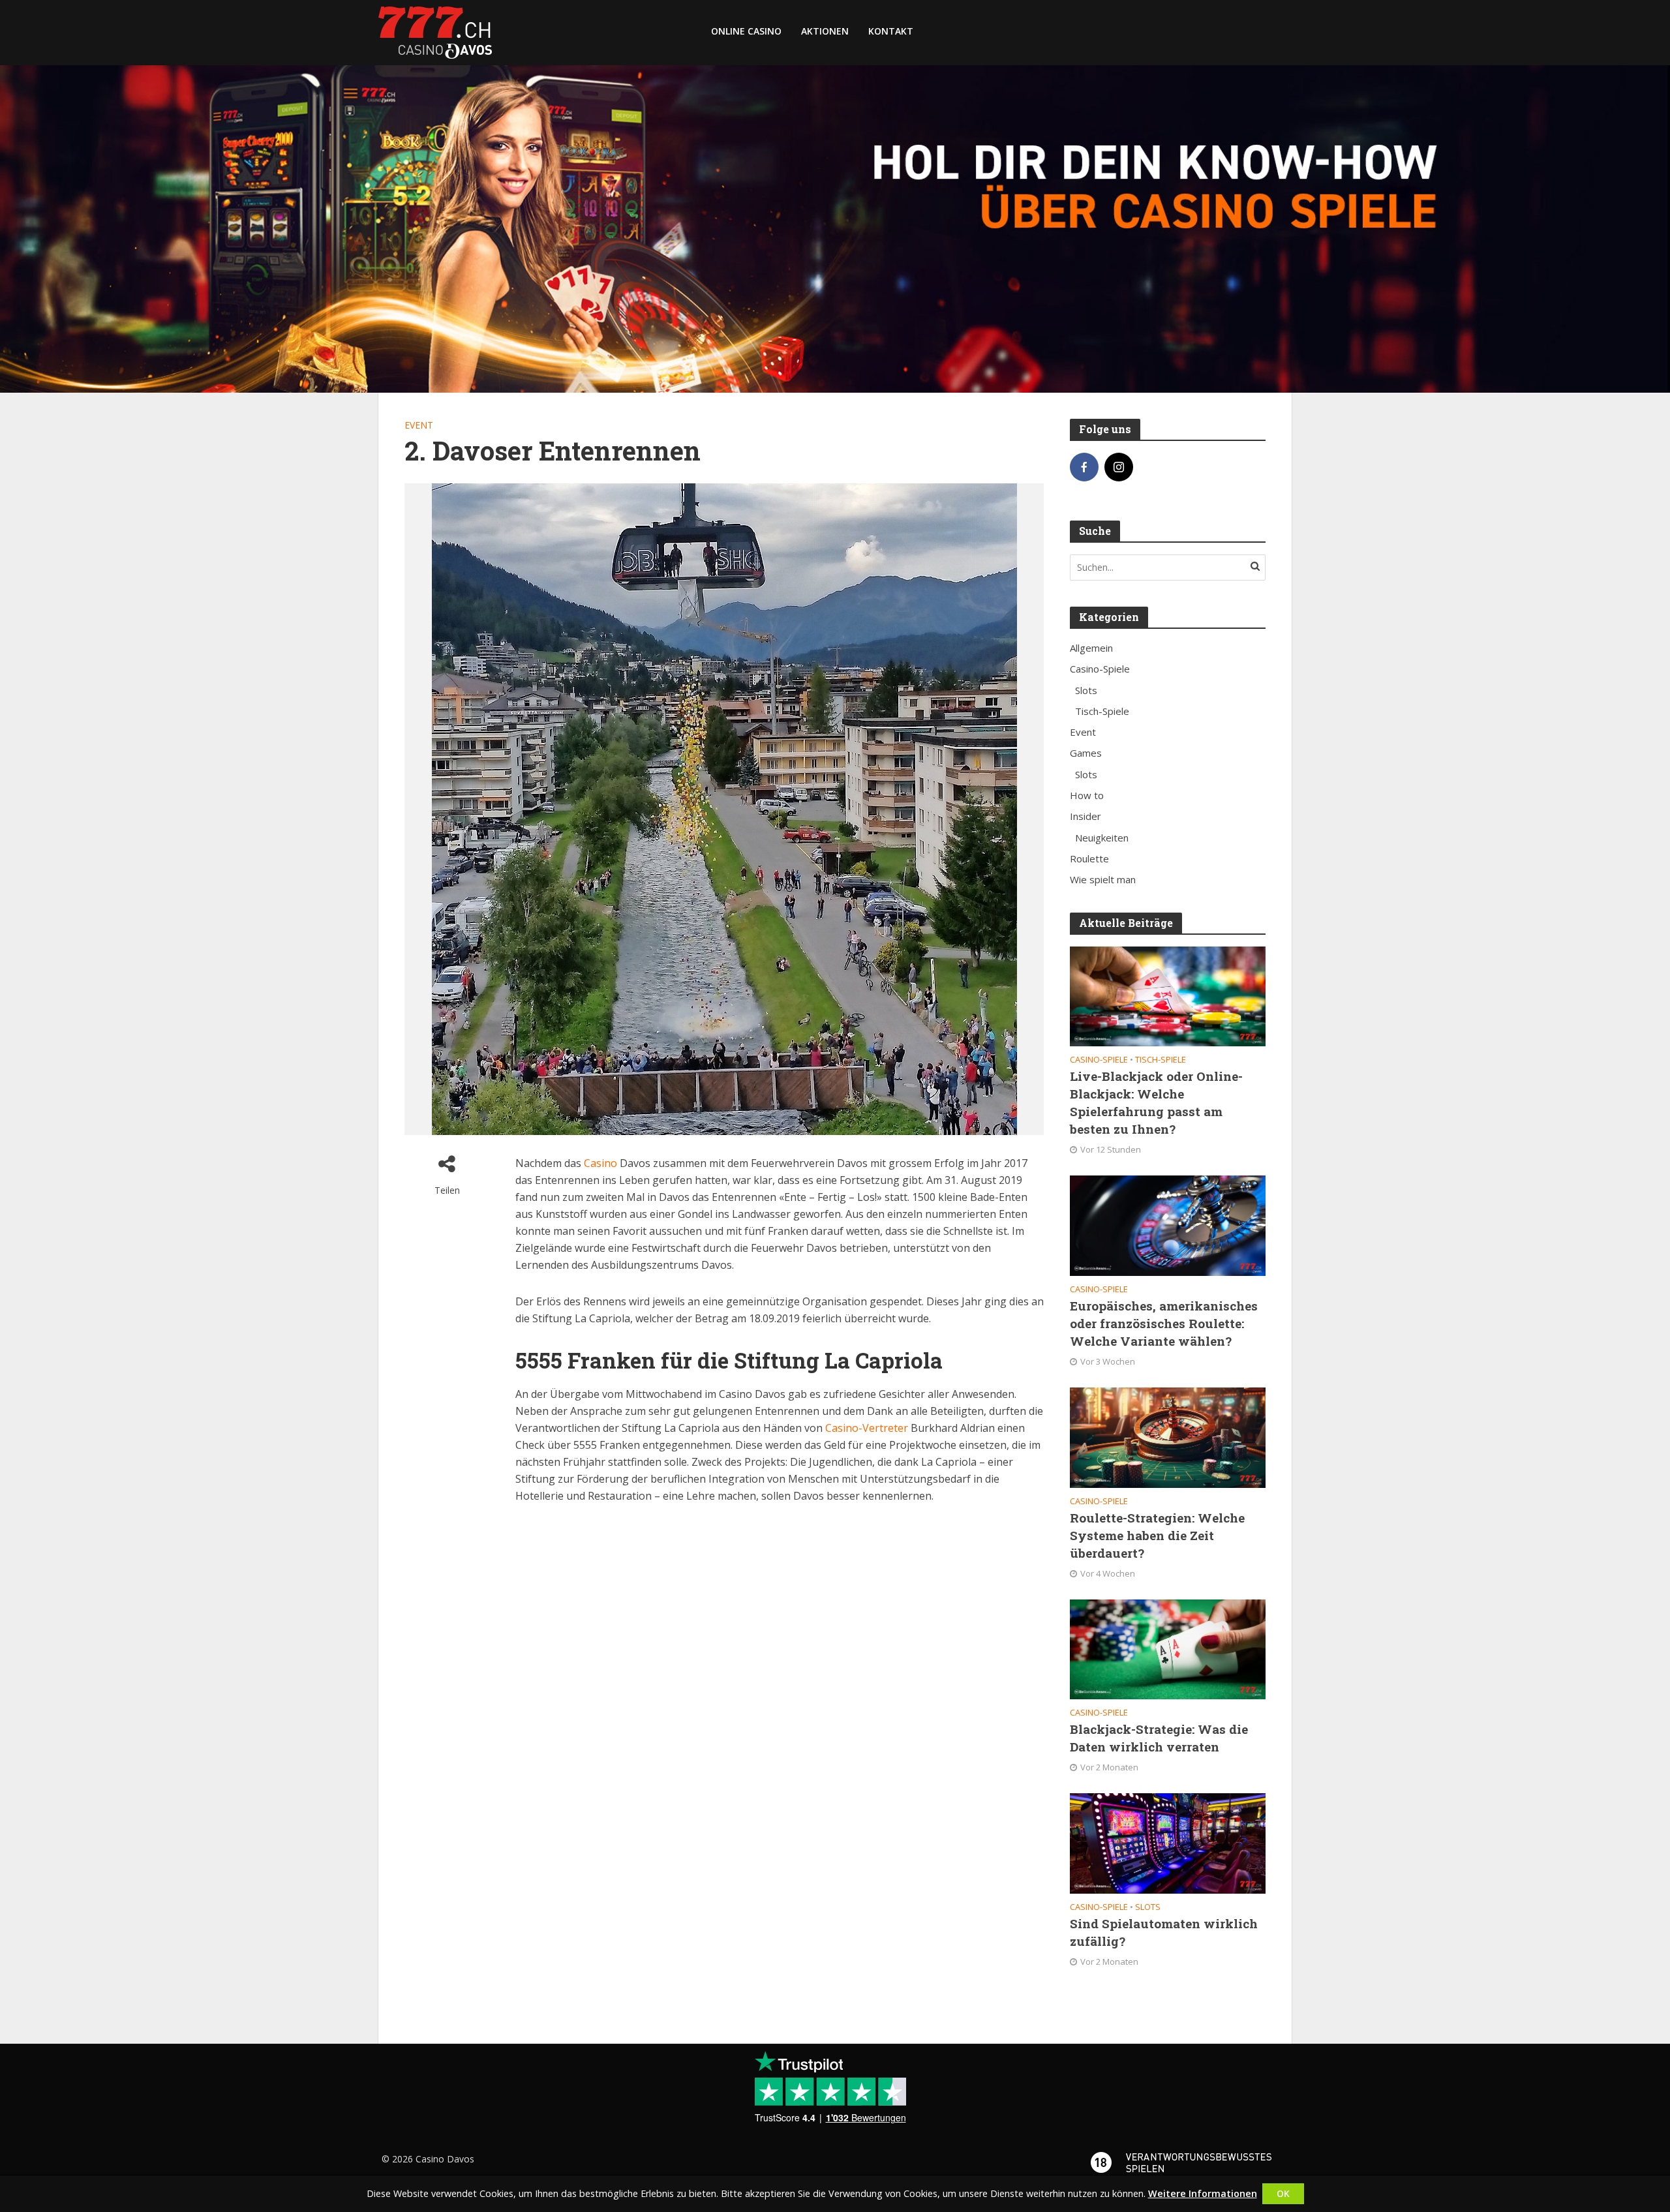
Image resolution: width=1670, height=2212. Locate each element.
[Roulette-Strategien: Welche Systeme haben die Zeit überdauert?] (1168, 1436)
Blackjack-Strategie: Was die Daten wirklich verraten (1159, 1738)
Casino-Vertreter (867, 1428)
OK (1283, 2193)
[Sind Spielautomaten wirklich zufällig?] (1168, 1842)
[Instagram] (1119, 467)
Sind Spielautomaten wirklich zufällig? (1164, 1932)
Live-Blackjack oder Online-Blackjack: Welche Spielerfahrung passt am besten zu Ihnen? (1156, 1102)
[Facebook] (1084, 467)
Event (419, 425)
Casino (600, 1163)
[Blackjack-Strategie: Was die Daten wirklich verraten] (1168, 1648)
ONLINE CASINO (746, 31)
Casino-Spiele (1099, 1060)
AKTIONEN (825, 31)
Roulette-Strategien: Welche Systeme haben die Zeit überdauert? (1157, 1535)
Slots (1148, 1907)
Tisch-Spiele (1161, 1060)
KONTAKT (891, 31)
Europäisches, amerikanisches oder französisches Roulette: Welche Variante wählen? (1164, 1323)
